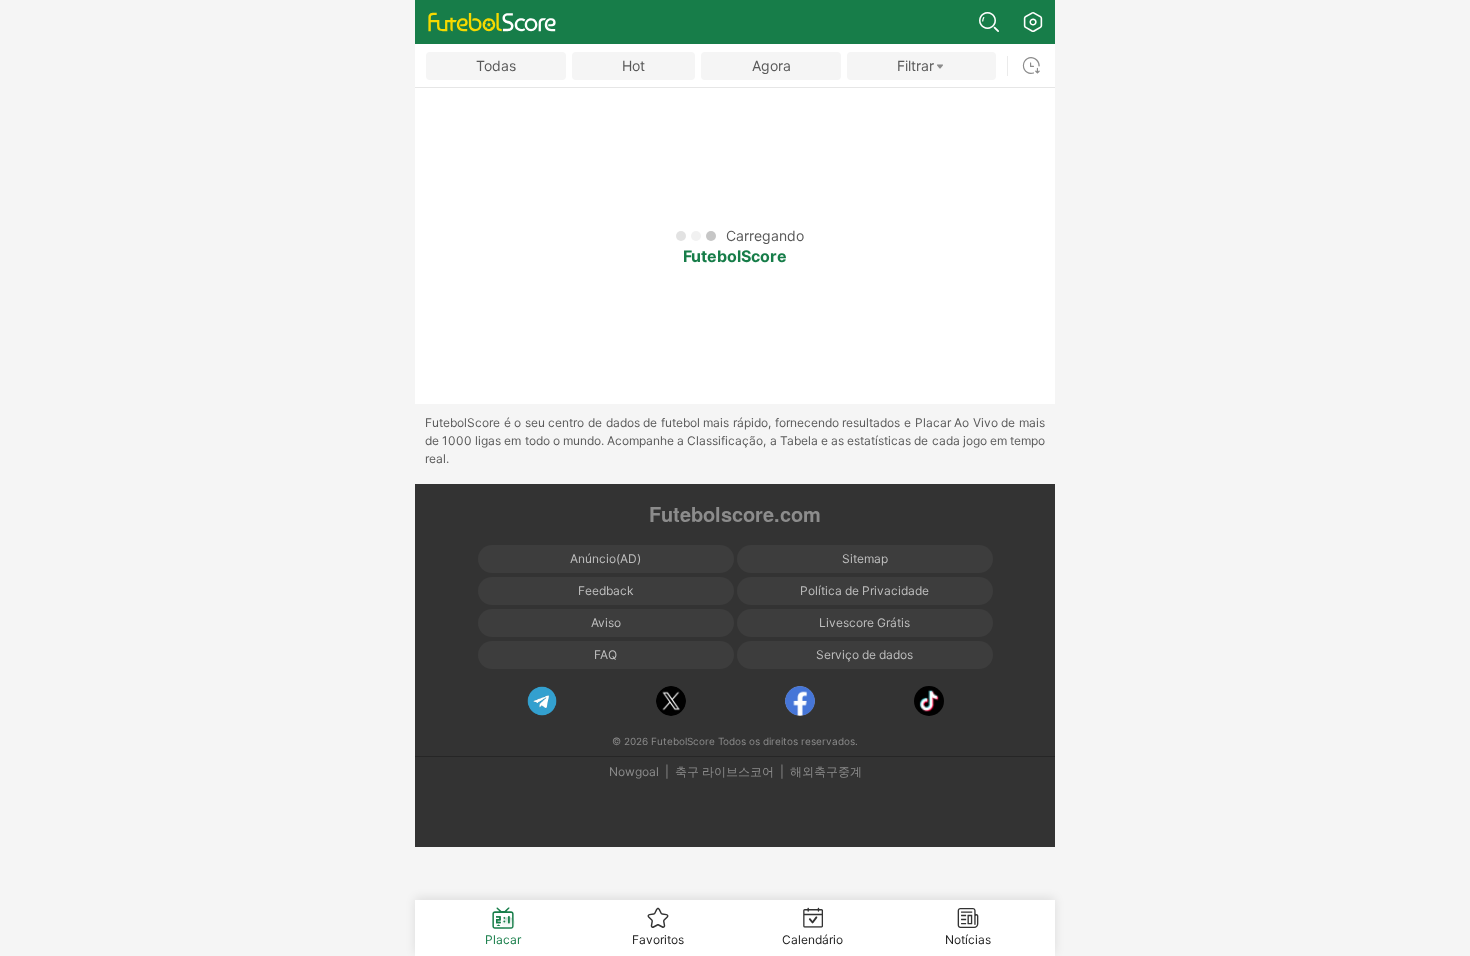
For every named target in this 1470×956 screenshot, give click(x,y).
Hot (633, 65)
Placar (503, 939)
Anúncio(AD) (605, 558)
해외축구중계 (826, 771)
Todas (496, 65)
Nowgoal (634, 771)
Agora (771, 65)
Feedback (606, 590)
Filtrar (915, 65)
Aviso (606, 622)
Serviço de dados (864, 654)
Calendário (812, 939)
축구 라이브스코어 (724, 771)
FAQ (605, 654)
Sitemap (865, 558)
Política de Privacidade (864, 590)
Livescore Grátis (864, 622)
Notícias (968, 939)
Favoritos (658, 939)
